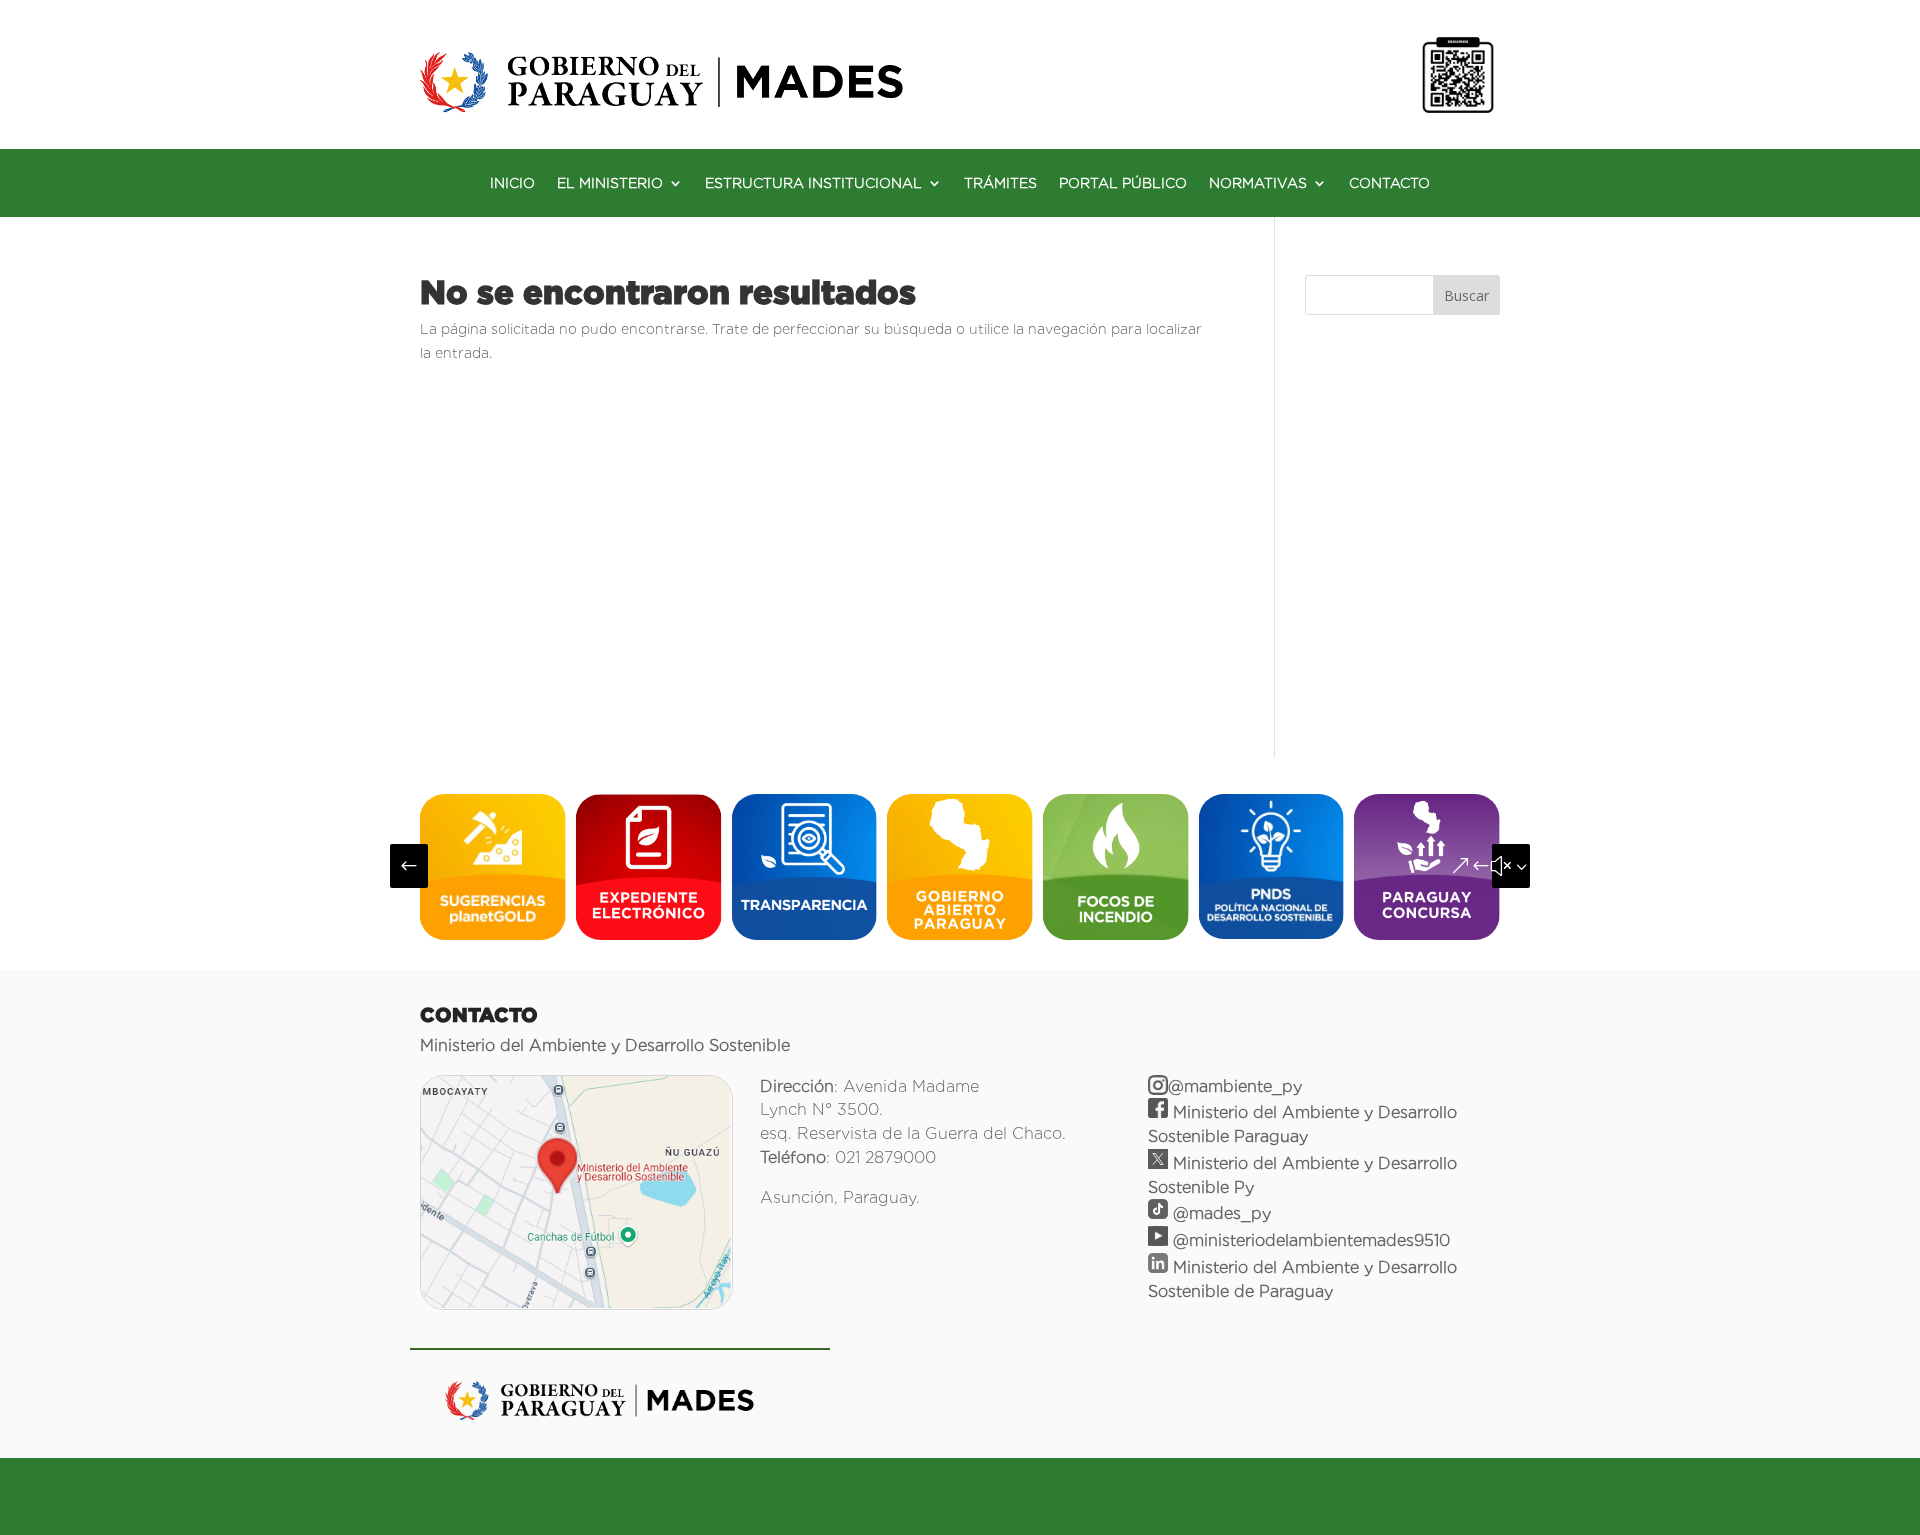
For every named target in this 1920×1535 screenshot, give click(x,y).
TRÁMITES (1000, 183)
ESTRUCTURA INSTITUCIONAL (813, 183)
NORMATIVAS (1258, 183)
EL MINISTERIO (610, 183)
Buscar (1466, 295)
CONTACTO (1389, 183)
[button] (409, 866)
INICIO (512, 183)
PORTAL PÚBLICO (1123, 183)
